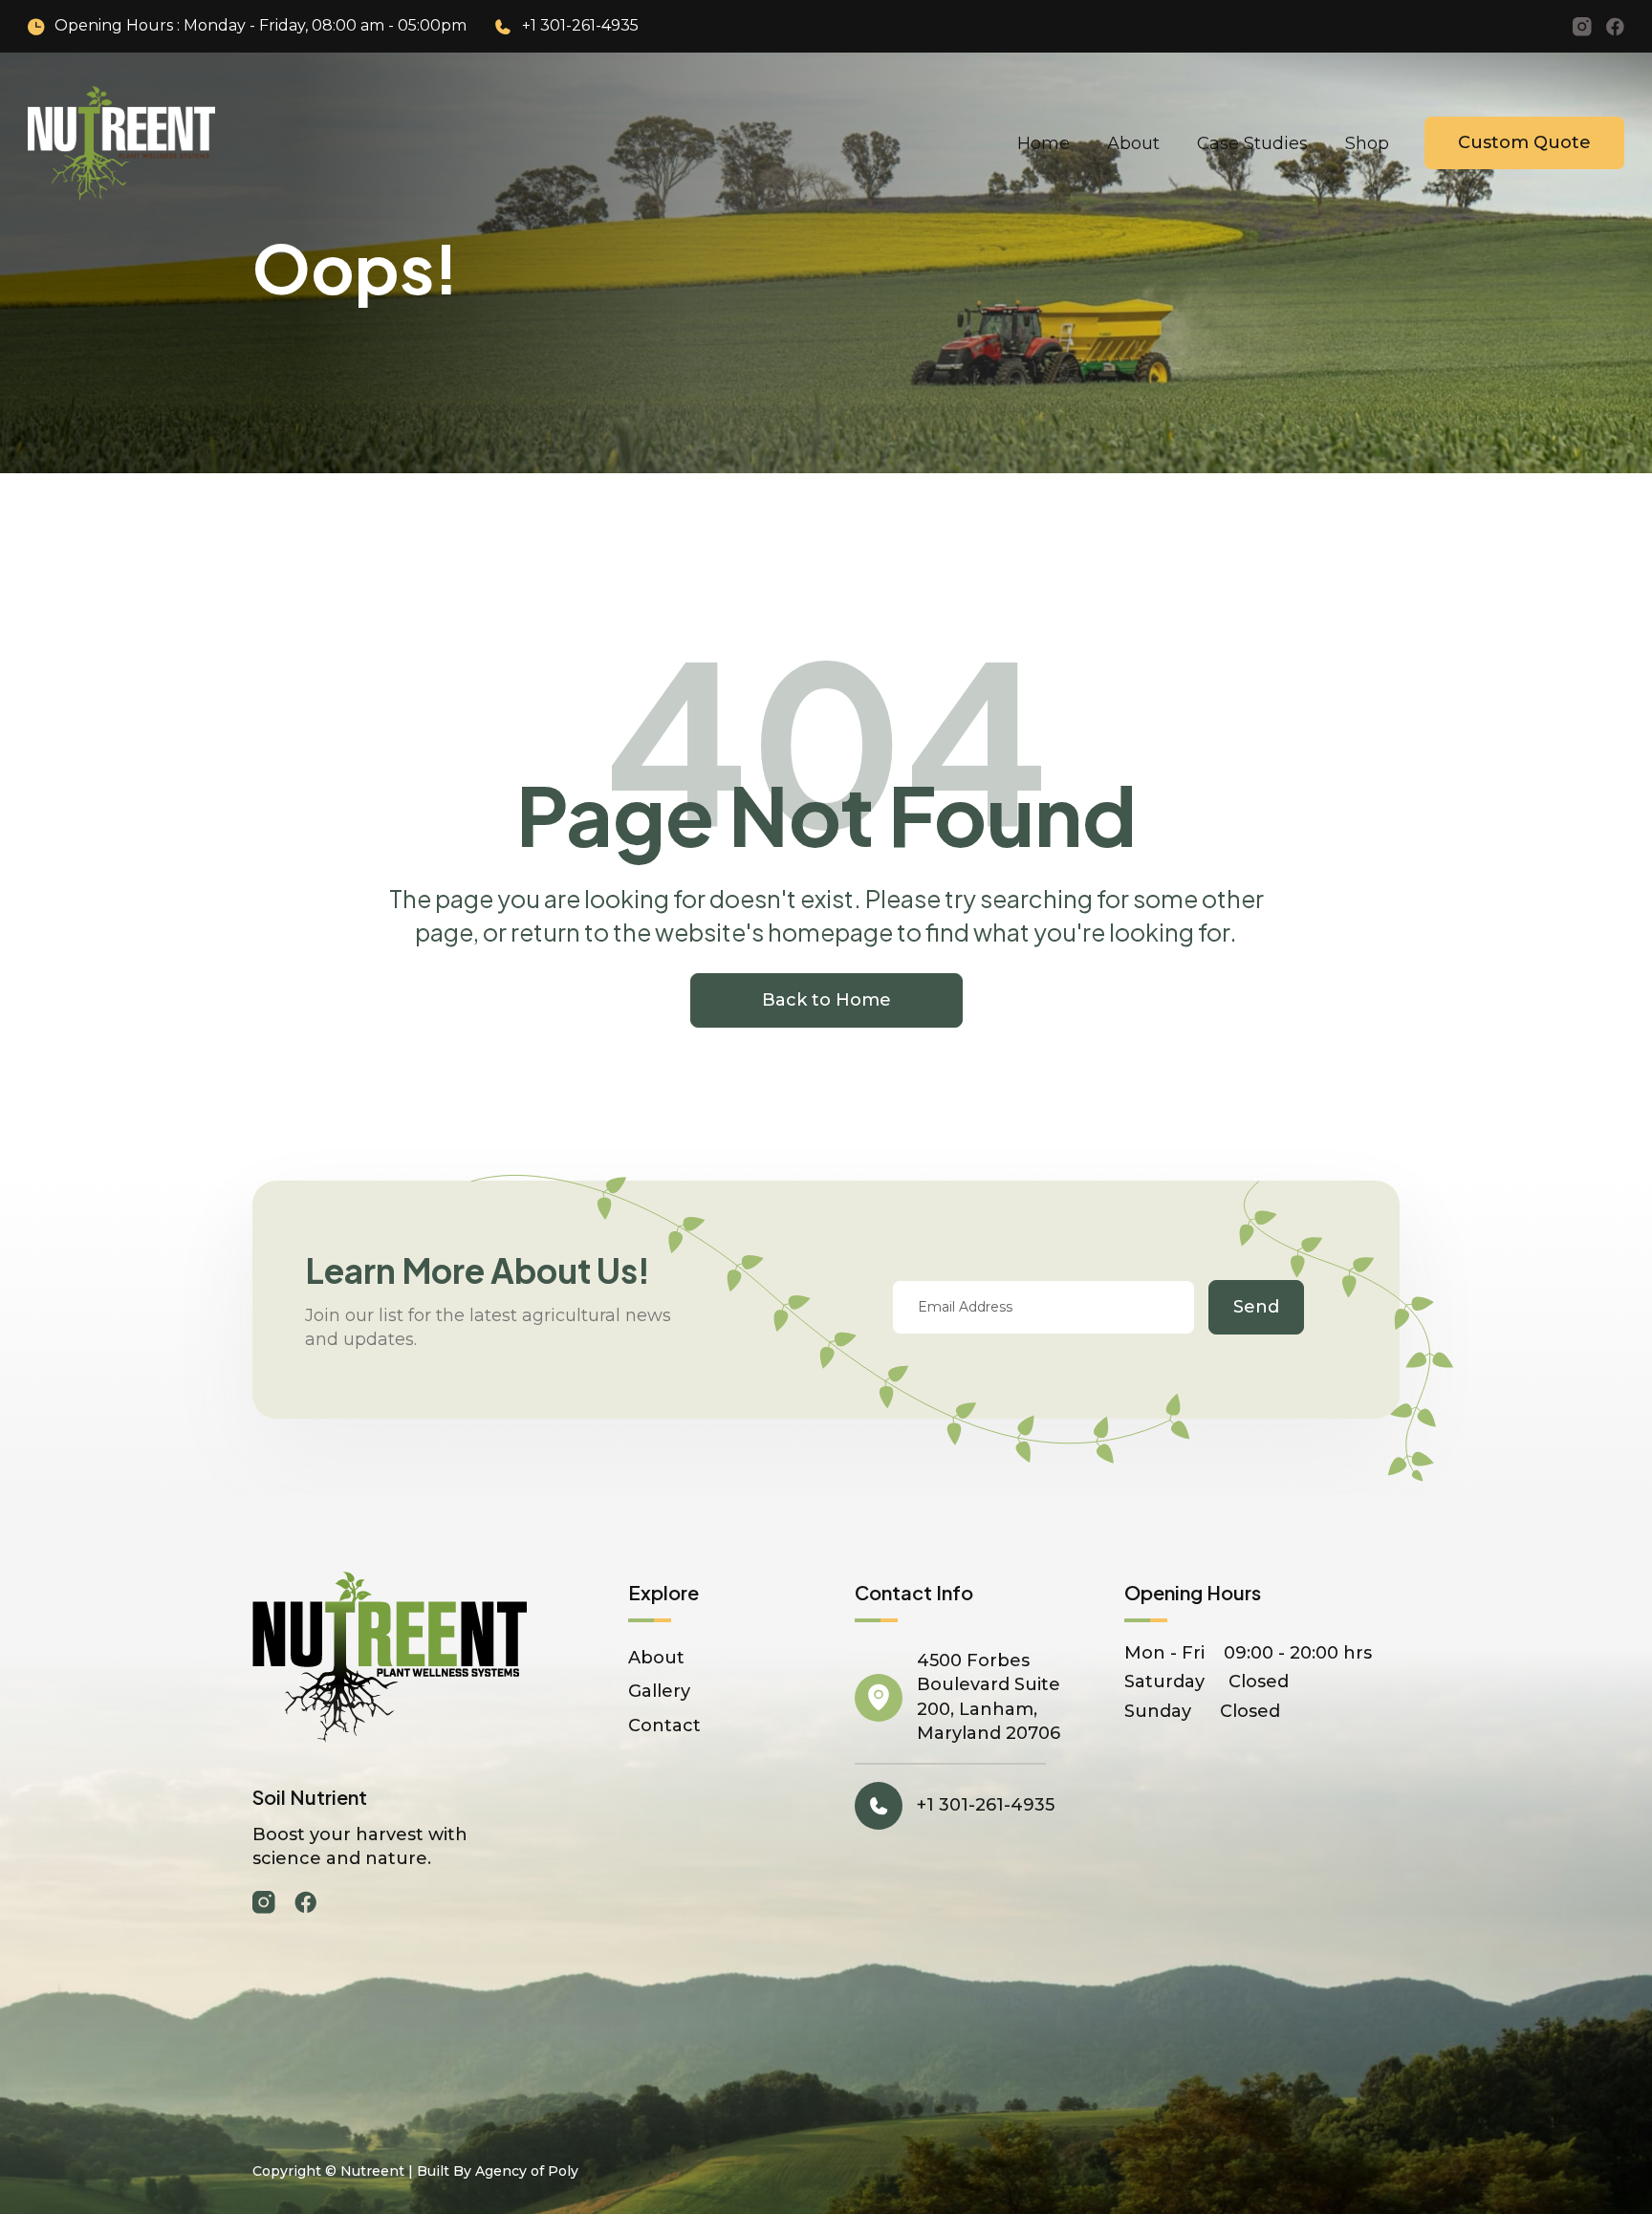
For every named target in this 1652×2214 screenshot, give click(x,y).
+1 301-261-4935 (580, 25)
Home (1043, 143)
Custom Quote (1524, 142)
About (1133, 143)
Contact (664, 1726)
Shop (1367, 143)
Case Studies (1252, 143)
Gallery (659, 1691)
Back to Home (826, 1000)
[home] (121, 143)
